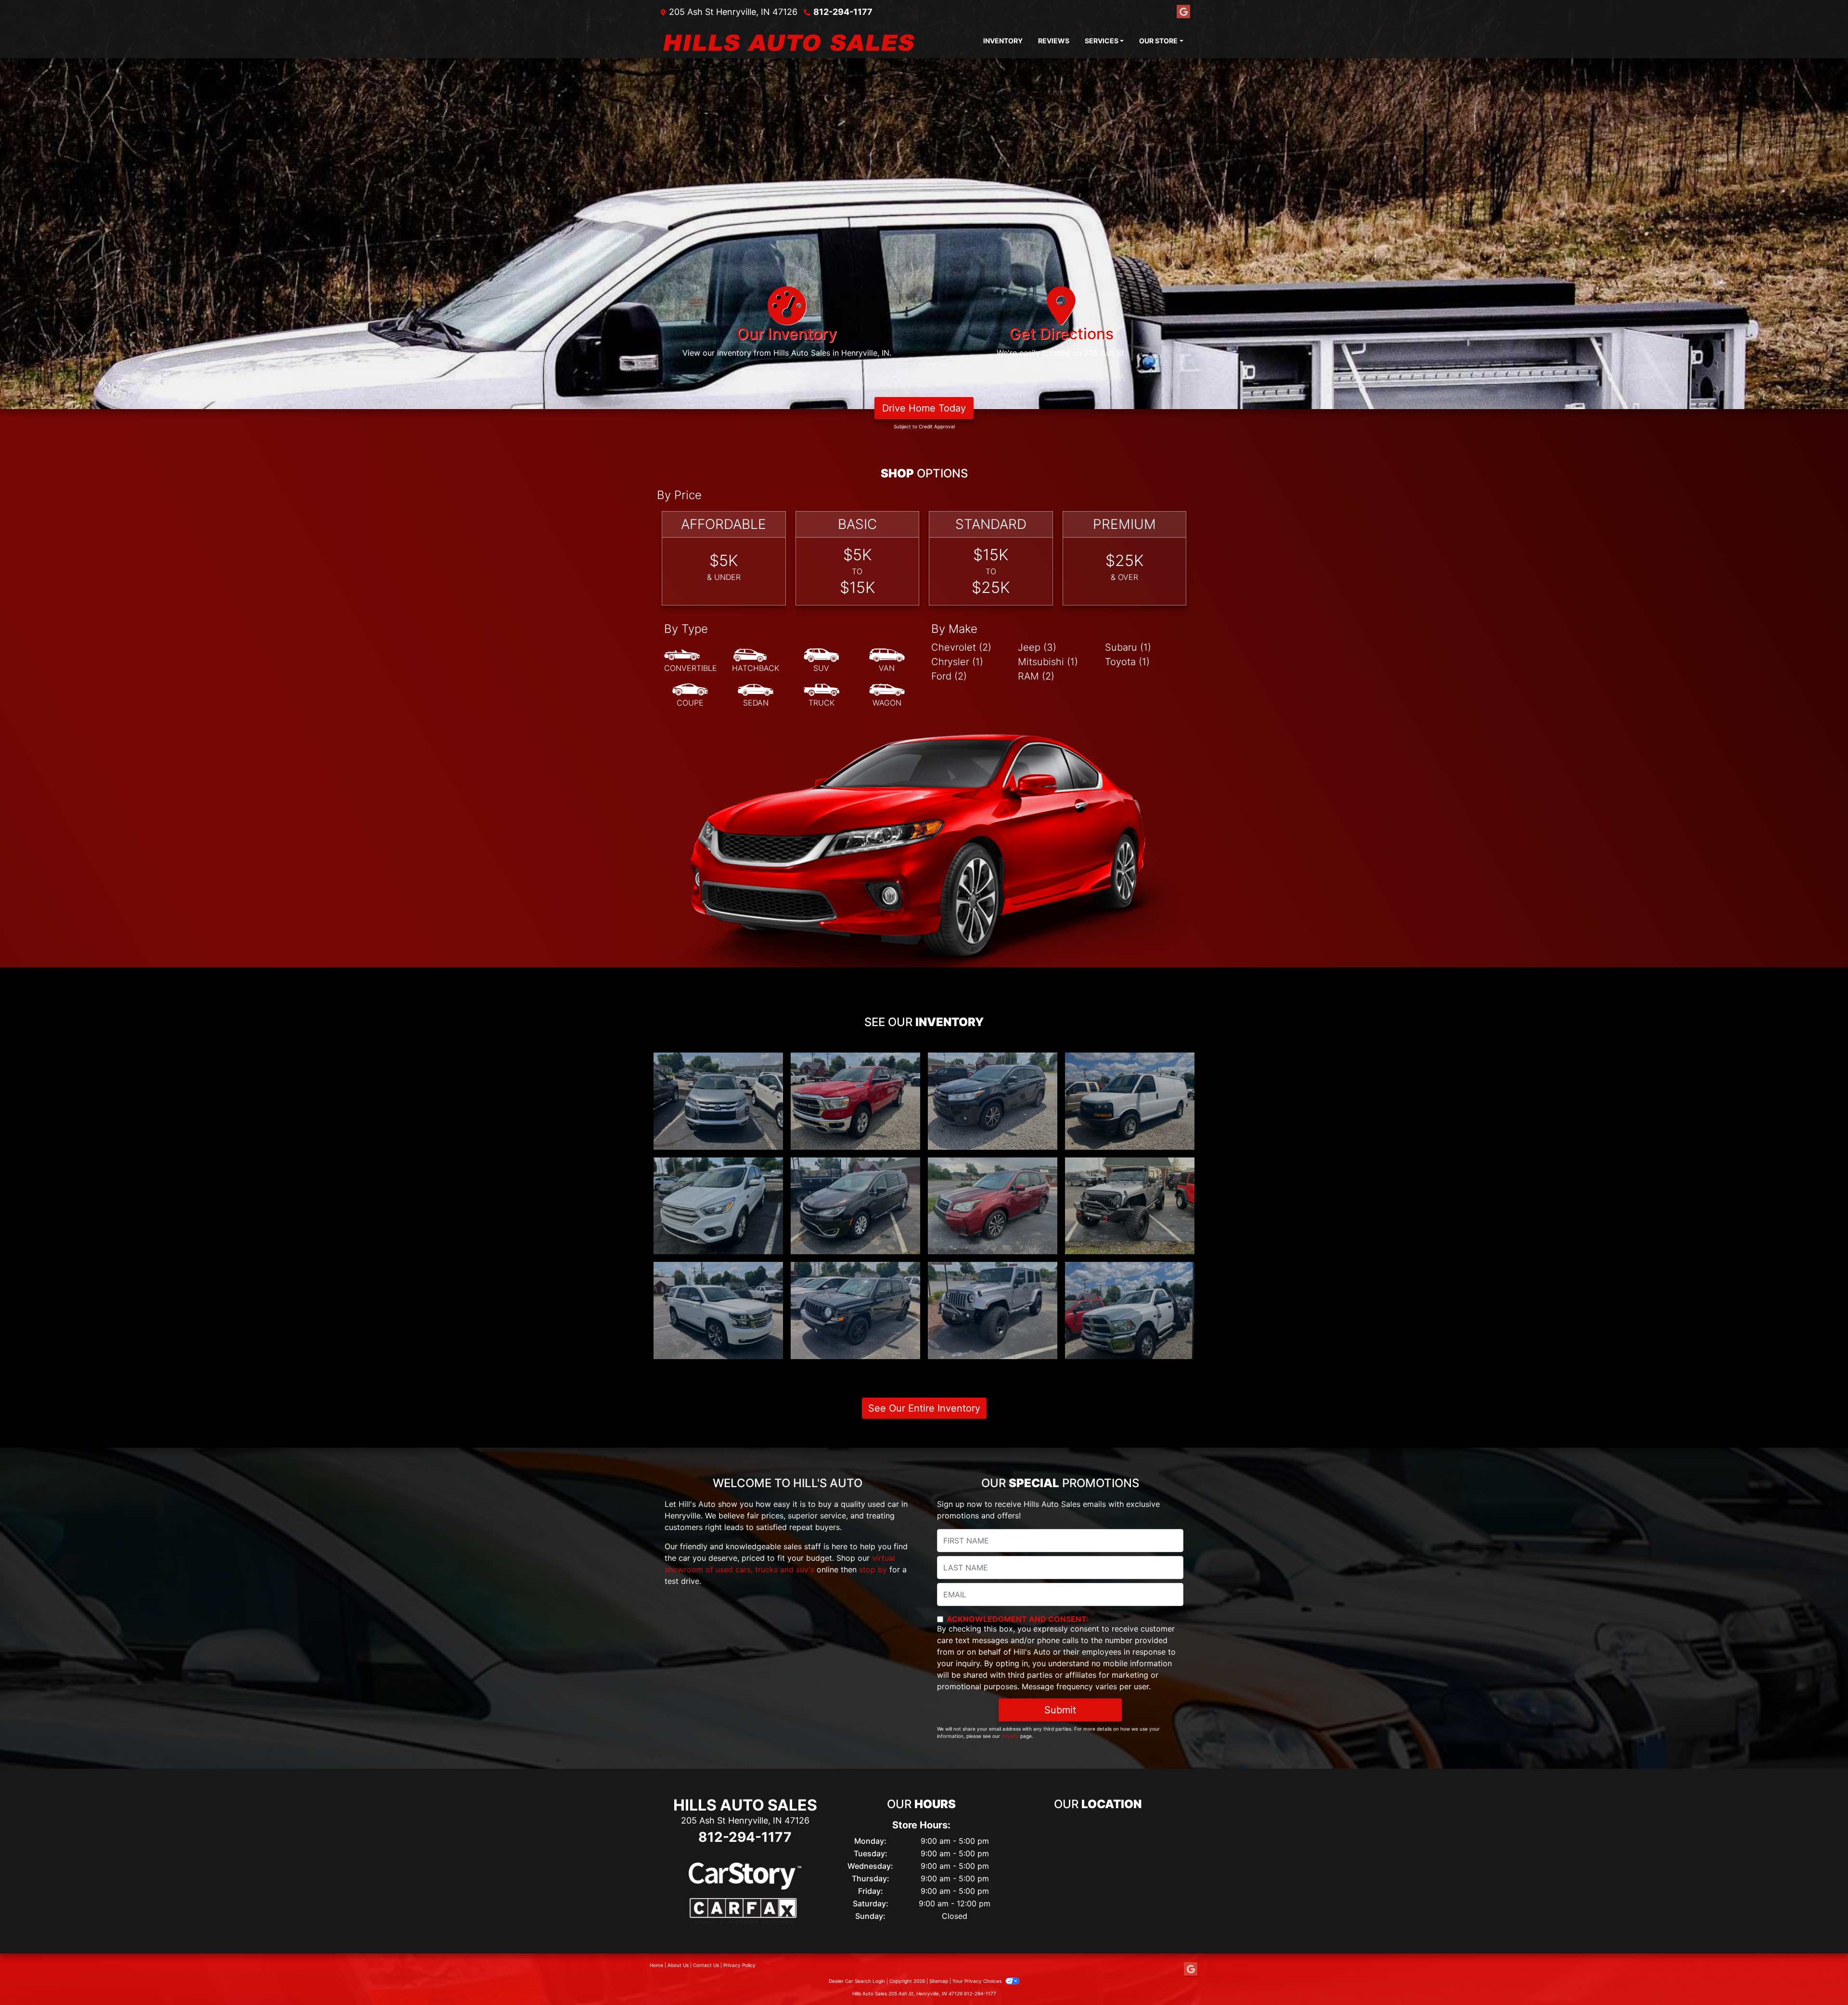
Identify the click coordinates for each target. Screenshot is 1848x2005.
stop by (873, 1569)
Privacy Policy (739, 1965)
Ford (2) (949, 676)
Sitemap (939, 1981)
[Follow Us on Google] (1183, 12)
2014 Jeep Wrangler (993, 1271)
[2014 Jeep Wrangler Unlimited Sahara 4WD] (993, 1311)
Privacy (1010, 1736)
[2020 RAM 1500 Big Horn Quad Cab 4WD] (855, 1101)
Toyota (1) (1127, 662)
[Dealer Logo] (816, 41)
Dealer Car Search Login (857, 1981)
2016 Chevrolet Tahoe (719, 1271)
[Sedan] (756, 695)
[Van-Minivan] (887, 661)
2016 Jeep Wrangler (1130, 1166)
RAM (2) (1036, 676)
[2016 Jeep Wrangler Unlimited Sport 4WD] (1130, 1206)
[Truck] (821, 695)
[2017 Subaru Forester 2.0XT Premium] (993, 1206)
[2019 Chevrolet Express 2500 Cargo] (1130, 1101)
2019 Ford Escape (719, 1166)
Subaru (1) (1128, 647)
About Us (678, 1965)
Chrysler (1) (957, 662)
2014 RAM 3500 (1130, 1271)
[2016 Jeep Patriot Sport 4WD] (855, 1311)
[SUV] (821, 661)
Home (656, 1965)
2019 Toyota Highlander (993, 1061)
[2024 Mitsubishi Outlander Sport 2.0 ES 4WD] (718, 1101)
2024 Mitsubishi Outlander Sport (718, 1067)
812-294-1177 (843, 12)
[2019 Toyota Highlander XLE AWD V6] (993, 1101)
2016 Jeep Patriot (855, 1271)
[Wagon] (887, 695)
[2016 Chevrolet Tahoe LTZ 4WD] (718, 1311)
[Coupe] (690, 695)
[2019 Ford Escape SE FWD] (718, 1206)
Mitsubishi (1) (1048, 662)
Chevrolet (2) (961, 647)
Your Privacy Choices (978, 1981)
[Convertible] (691, 661)
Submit (1060, 1710)
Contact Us (706, 1965)
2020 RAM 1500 (856, 1061)
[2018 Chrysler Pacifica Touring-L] (855, 1206)
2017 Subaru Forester (993, 1166)
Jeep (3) (1037, 647)
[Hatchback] (756, 661)
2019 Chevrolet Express (1130, 1061)
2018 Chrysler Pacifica (855, 1166)
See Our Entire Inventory (924, 1408)
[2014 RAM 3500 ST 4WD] (1130, 1311)
